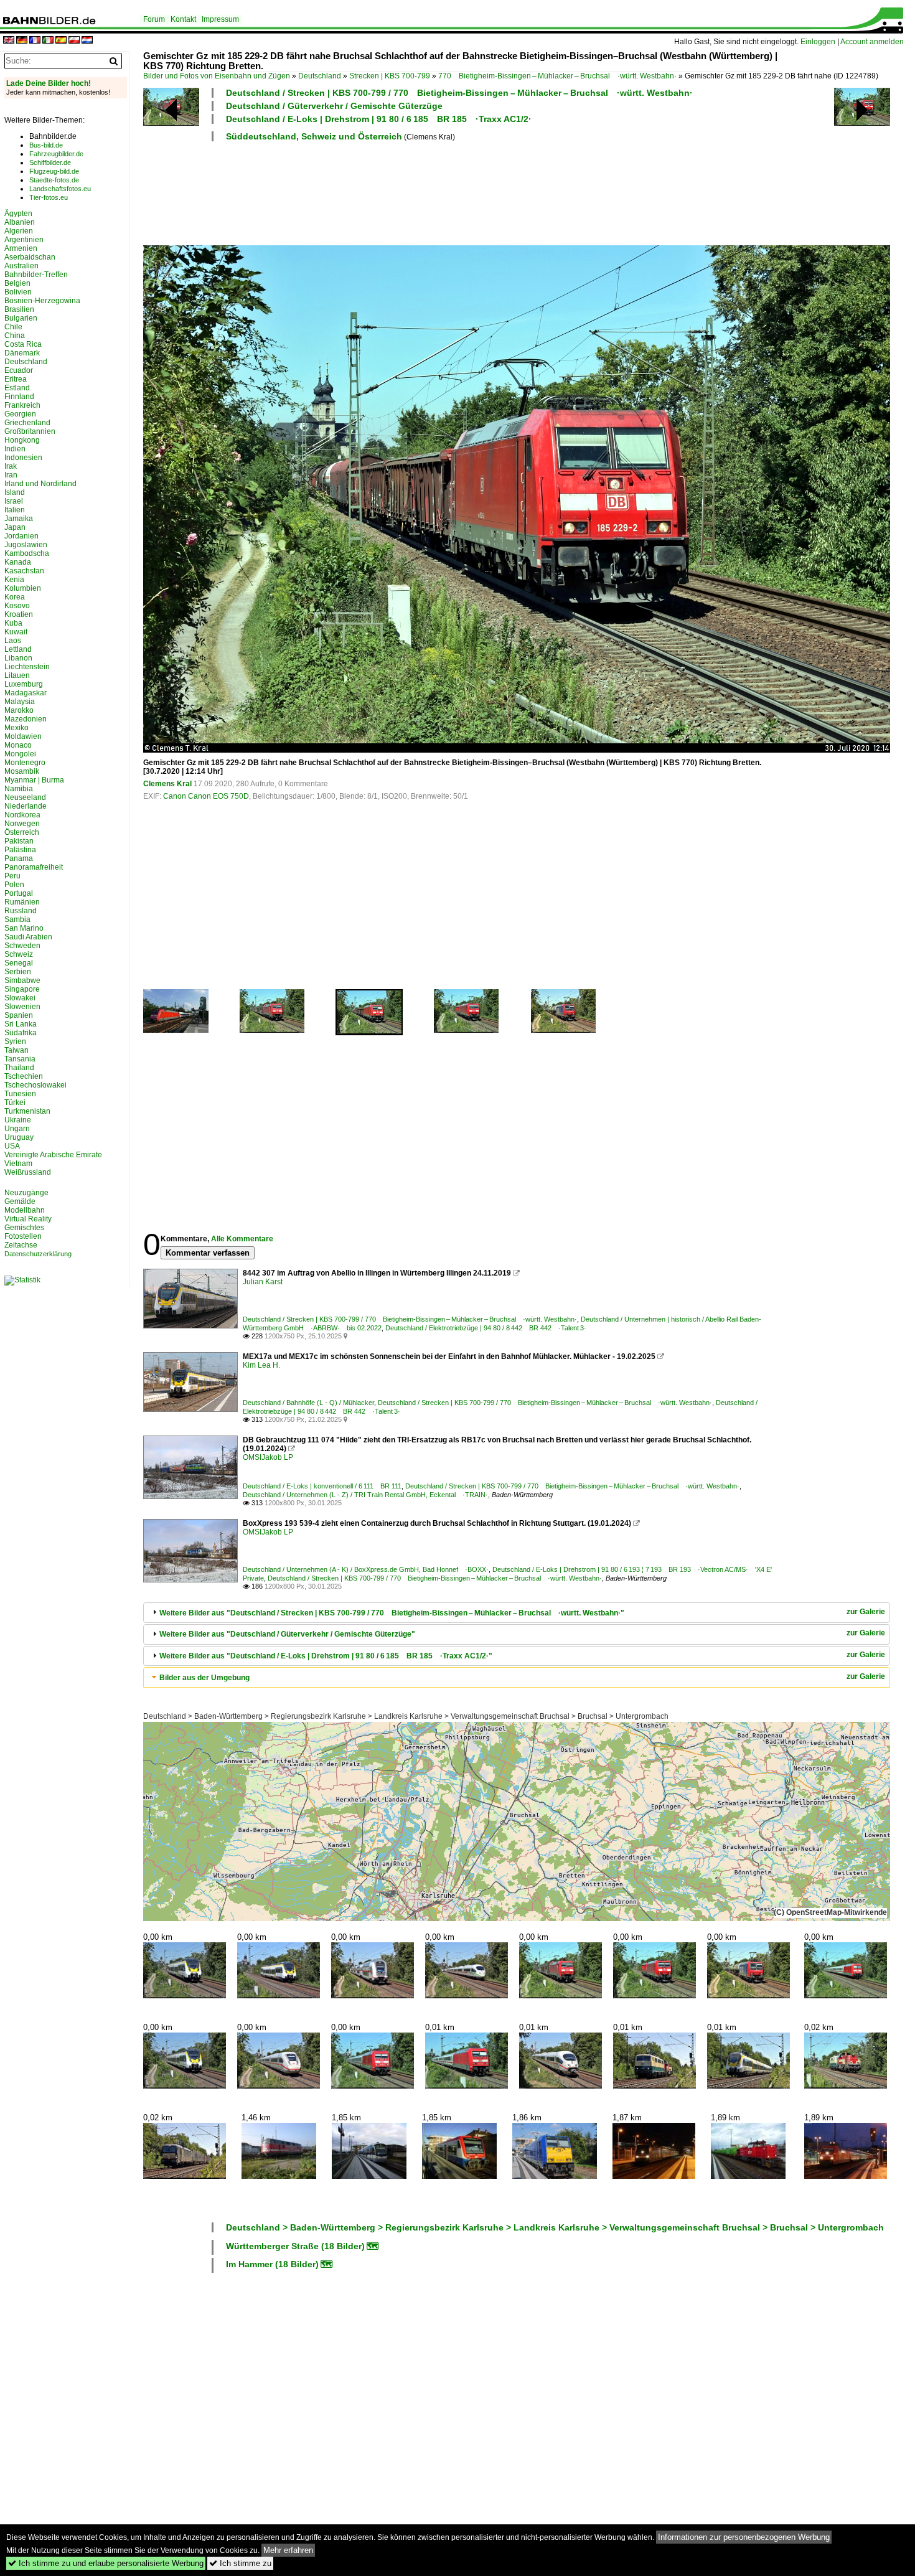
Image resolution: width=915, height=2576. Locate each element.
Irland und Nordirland (40, 484)
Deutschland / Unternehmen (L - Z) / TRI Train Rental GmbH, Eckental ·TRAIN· (365, 1495)
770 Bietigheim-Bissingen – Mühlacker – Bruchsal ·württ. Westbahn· (557, 76)
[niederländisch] (87, 41)
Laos (13, 641)
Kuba (13, 623)
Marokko (19, 710)
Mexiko (16, 728)
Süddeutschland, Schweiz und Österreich (314, 136)
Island (15, 492)
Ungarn (17, 1129)
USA (12, 1146)
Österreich (22, 832)
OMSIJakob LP (268, 1457)
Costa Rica (23, 344)
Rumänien (22, 902)
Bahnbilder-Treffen (36, 275)
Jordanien (21, 536)
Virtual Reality (28, 1219)
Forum (154, 19)
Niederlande (26, 806)
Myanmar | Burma (34, 780)
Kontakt (183, 19)
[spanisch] (61, 41)
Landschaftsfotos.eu (60, 189)
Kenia (14, 580)
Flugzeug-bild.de (54, 171)
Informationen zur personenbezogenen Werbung (744, 2537)
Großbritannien (30, 431)
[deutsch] (22, 41)
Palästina (20, 850)
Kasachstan (24, 571)
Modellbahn (25, 1210)
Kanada (18, 562)
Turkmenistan (27, 1111)
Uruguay (19, 1137)
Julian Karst (263, 1282)
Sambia (17, 919)
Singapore (22, 989)
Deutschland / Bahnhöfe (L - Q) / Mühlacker (308, 1403)
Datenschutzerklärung (38, 1254)
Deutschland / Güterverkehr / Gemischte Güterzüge (334, 106)
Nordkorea (22, 815)
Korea (15, 597)
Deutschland (320, 76)
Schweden (22, 946)
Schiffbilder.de (50, 162)
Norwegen (22, 824)
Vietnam (18, 1163)
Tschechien (24, 1076)
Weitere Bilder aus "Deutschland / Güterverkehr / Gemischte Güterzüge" (287, 1634)
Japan (15, 527)
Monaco (18, 745)
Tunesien (20, 1094)
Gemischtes (24, 1228)
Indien (15, 449)
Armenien (21, 248)
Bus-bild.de (46, 145)
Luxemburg (24, 684)
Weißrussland (28, 1172)
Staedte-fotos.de (54, 180)
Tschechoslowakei (35, 1085)
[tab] (517, 1613)
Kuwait (16, 632)
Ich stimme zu (240, 2563)
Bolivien (18, 292)
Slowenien (22, 1007)
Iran (11, 475)
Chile (13, 327)
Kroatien (19, 614)
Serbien (18, 972)
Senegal (19, 963)
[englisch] (9, 41)
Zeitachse (21, 1245)
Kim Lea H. (261, 1365)
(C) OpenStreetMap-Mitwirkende (830, 1912)
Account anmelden (872, 42)
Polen (14, 885)
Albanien (20, 222)
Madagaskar (26, 693)
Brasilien (19, 309)
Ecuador (19, 370)
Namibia (19, 789)
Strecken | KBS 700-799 (390, 76)
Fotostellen (23, 1236)
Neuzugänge (26, 1193)
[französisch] (35, 41)
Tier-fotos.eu (49, 197)
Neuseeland (25, 797)
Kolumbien (23, 588)
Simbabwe (22, 980)
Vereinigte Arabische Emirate (53, 1155)
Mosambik (22, 771)
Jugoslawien (26, 545)
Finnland (19, 397)
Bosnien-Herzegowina (42, 301)
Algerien (19, 231)
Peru (12, 876)
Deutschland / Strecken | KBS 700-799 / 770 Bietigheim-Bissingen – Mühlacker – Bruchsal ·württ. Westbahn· (459, 93)
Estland (17, 388)
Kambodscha (27, 553)
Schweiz (19, 954)
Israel (14, 501)
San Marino (24, 928)
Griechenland (27, 423)
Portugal (19, 893)
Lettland (18, 649)
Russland (21, 911)
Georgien (20, 414)
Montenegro (25, 763)
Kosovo (17, 606)
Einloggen (818, 42)
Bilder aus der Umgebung (204, 1678)
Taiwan (16, 1050)
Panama (19, 858)
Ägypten (18, 214)
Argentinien (24, 240)
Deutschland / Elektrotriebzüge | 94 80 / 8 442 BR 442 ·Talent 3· (486, 1328)
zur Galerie (866, 1612)
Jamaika (19, 519)
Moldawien (23, 736)
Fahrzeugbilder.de (56, 154)
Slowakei (20, 998)
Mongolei (20, 754)
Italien (15, 510)
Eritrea (16, 379)
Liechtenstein (27, 667)
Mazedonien (26, 719)
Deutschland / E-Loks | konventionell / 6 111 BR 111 (322, 1486)
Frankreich (22, 405)
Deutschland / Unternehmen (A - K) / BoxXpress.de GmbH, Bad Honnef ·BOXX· (366, 1569)
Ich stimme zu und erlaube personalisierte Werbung (106, 2563)
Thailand (19, 1068)
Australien (21, 266)
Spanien (19, 1015)
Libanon (18, 658)
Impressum (220, 19)
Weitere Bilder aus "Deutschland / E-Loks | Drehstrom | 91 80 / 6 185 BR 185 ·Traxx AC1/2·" (326, 1656)
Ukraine (18, 1120)
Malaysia (20, 702)
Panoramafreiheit (34, 867)
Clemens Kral (167, 784)
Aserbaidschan (30, 257)
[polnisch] (74, 41)
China (15, 336)
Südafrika (21, 1033)
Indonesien (23, 458)
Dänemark (22, 353)
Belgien (17, 283)
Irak (11, 466)
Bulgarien (21, 318)
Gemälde (20, 1201)
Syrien (15, 1041)
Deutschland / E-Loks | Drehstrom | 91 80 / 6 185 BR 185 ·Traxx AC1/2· (379, 119)
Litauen (17, 675)
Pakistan (19, 841)
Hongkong (22, 440)
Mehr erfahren (288, 2550)
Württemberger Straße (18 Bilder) (295, 2246)
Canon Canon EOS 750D (206, 796)
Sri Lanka (21, 1024)
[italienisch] (48, 41)
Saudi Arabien (28, 937)
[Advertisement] (462, 192)
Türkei (15, 1102)
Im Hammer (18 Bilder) (272, 2264)
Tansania (20, 1059)
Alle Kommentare (242, 1239)
